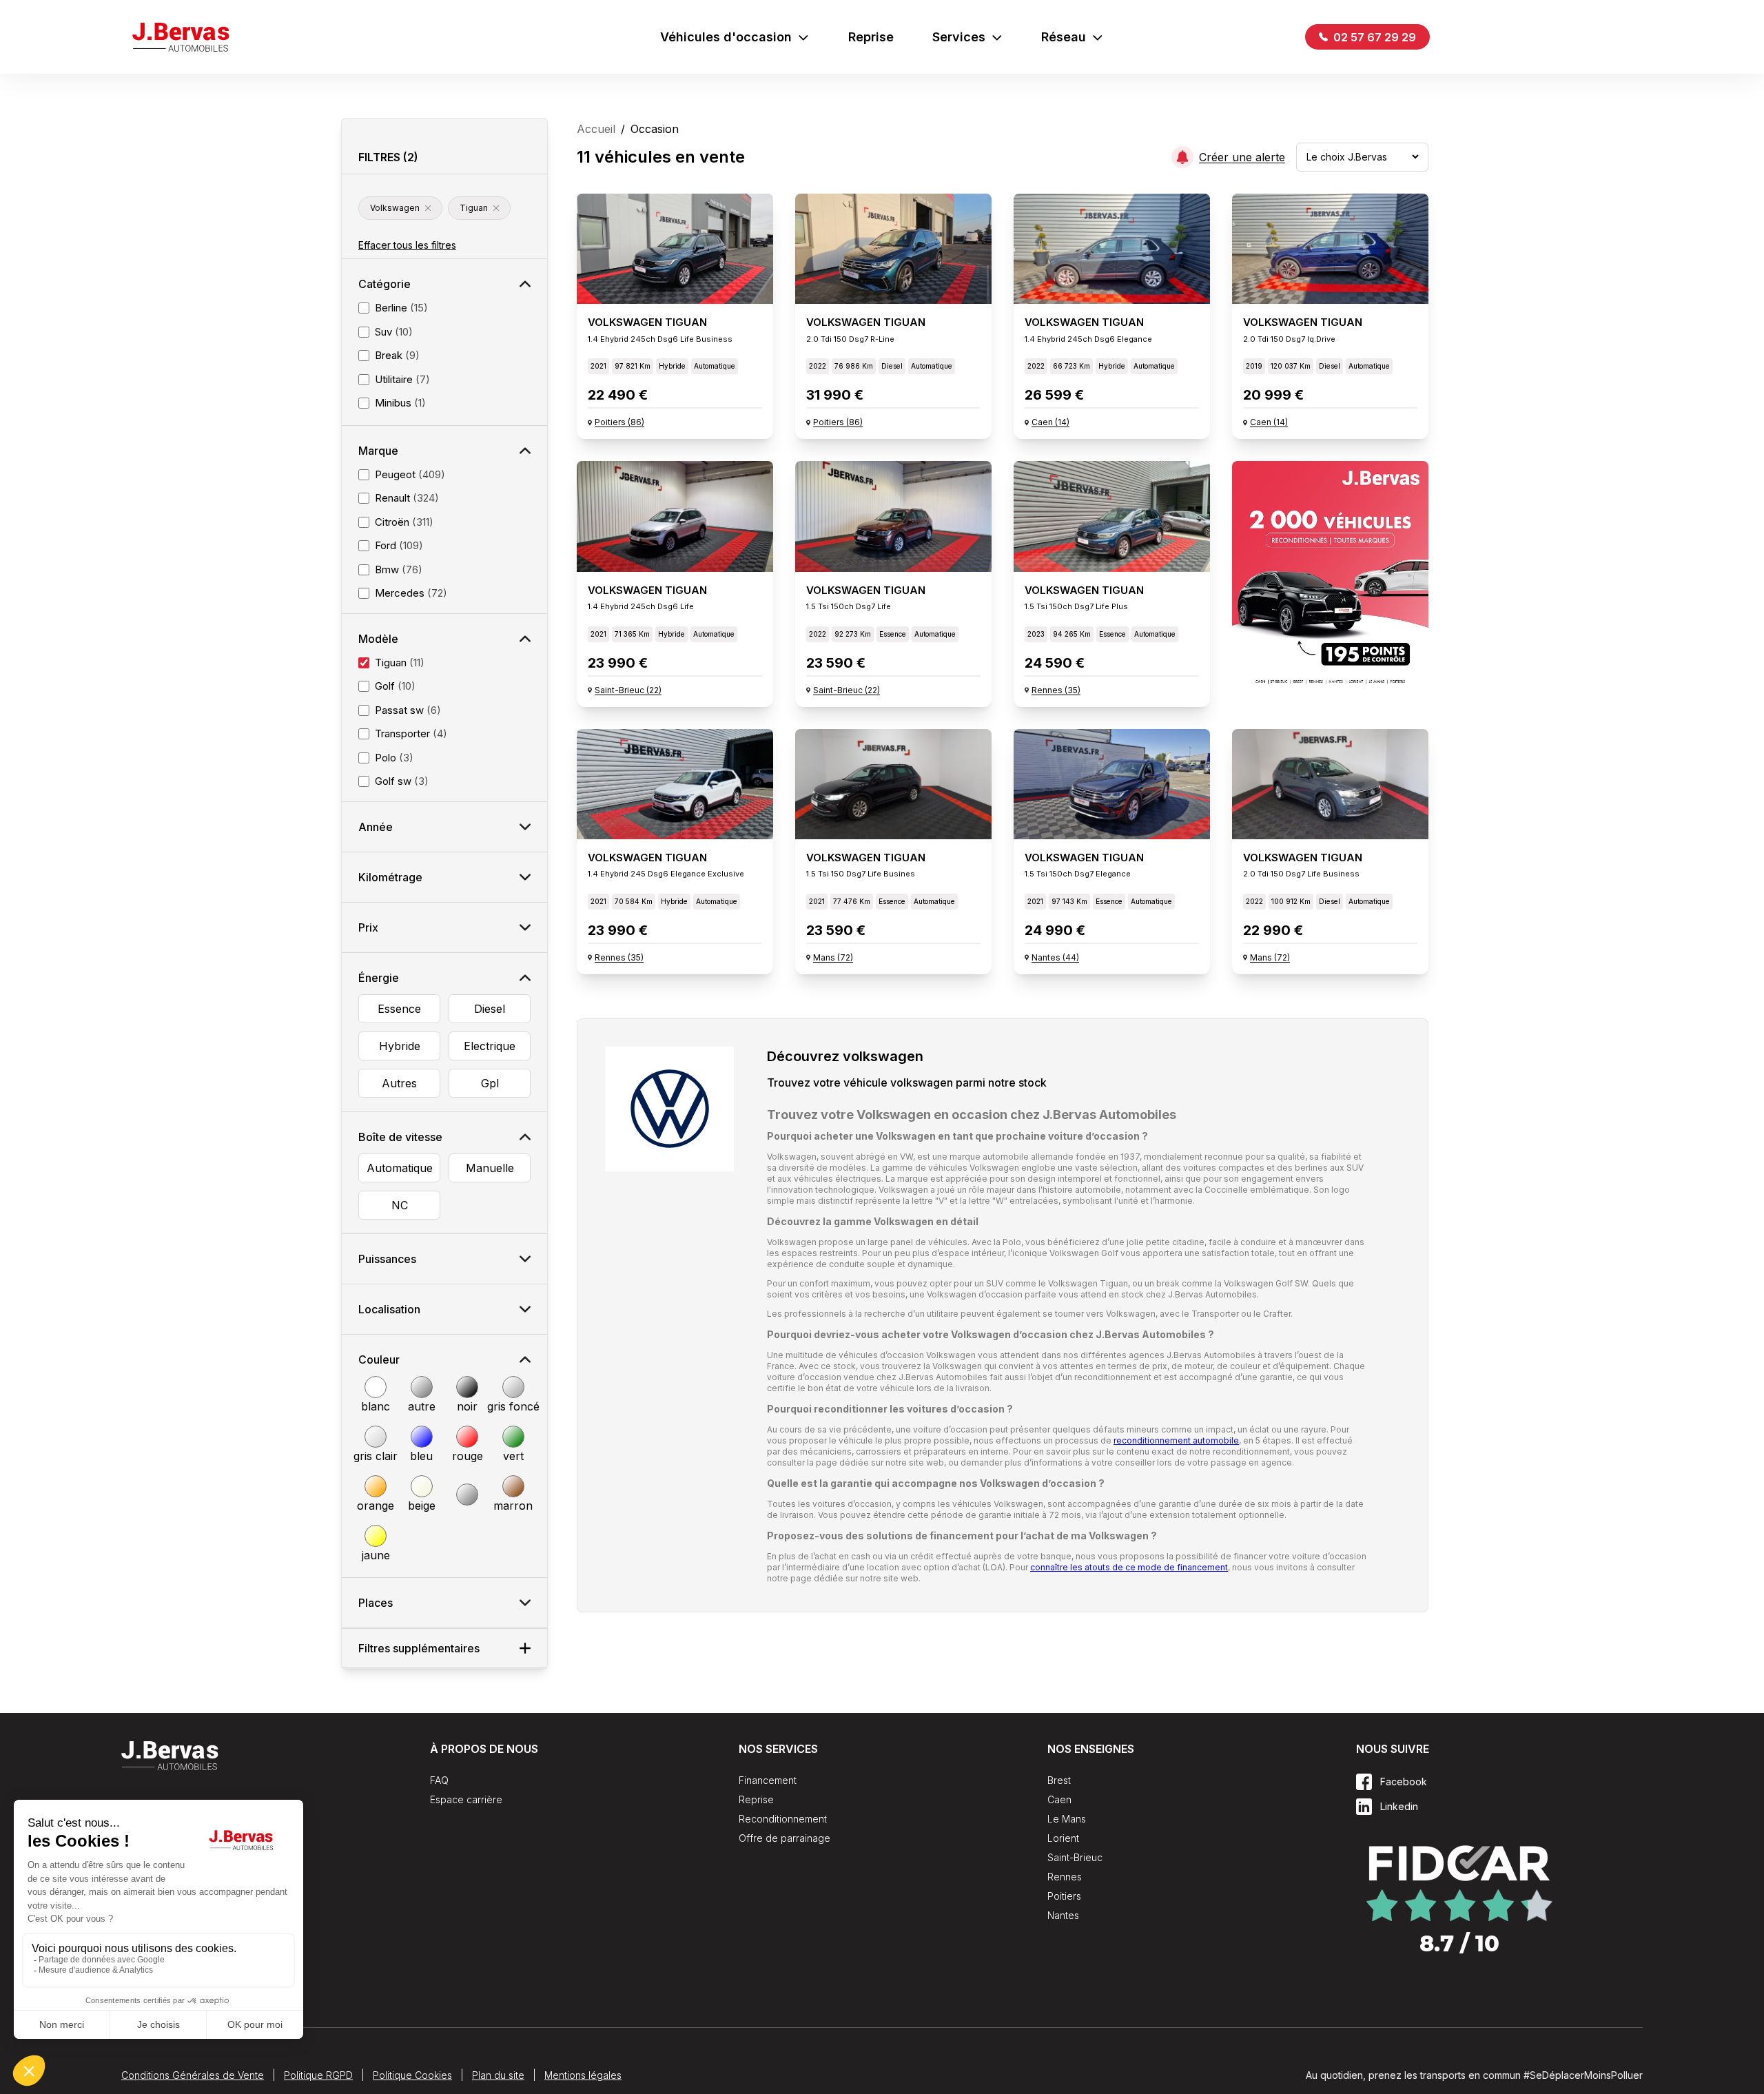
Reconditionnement (783, 1819)
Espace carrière (466, 1799)
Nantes (1063, 1915)
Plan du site (498, 2075)
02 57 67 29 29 (1373, 37)
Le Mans (1067, 1819)
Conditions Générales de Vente (193, 2075)
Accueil (596, 129)
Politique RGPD (318, 2075)
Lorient (1063, 1838)
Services (959, 37)
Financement (768, 1780)
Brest (1059, 1780)
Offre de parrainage (784, 1838)
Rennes (1065, 1877)
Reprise (871, 37)
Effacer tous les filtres (407, 245)
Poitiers (1064, 1896)
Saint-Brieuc (1075, 1857)
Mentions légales (583, 2075)
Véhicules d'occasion (726, 37)
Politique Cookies (412, 2075)
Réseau (1064, 37)
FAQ (439, 1780)
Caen (1059, 1799)
